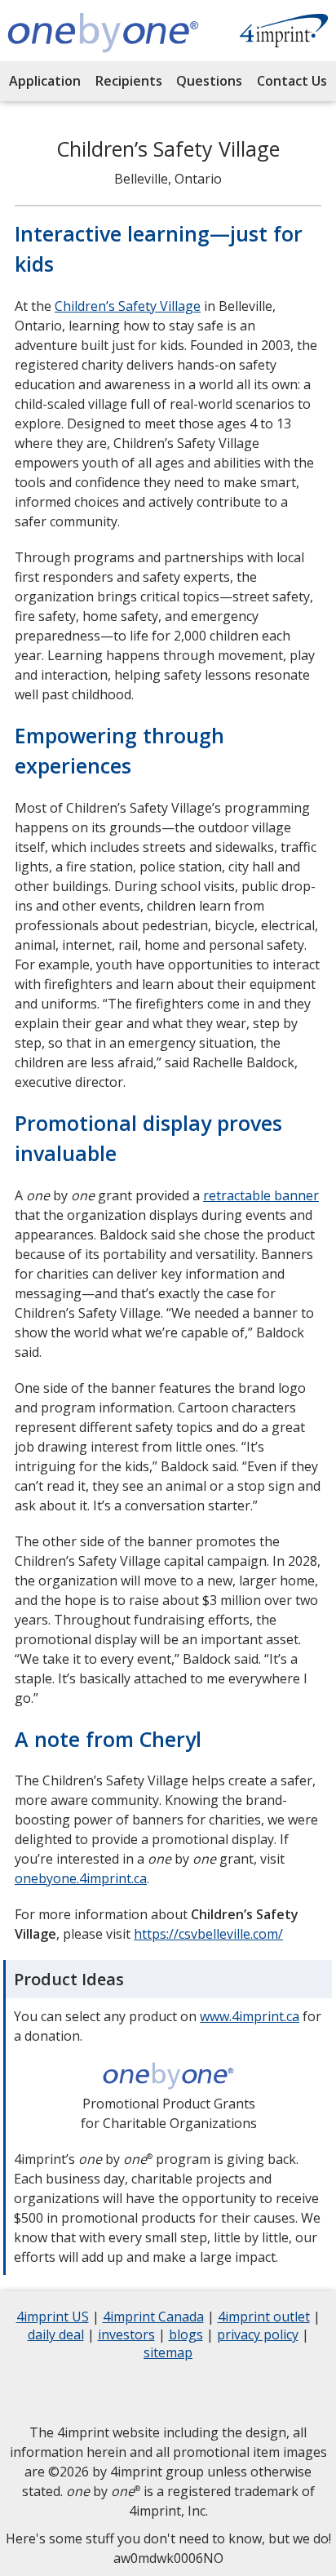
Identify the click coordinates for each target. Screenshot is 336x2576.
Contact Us (292, 81)
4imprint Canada (153, 2319)
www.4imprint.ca (250, 2016)
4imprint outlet (264, 2319)
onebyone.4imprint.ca (81, 1878)
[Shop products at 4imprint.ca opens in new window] (284, 33)
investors (126, 2337)
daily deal (56, 2337)
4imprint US (53, 2319)
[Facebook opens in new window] (66, 2392)
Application (45, 81)
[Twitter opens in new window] (107, 2392)
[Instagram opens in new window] (188, 2392)
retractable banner (261, 1195)
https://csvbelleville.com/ (208, 1934)
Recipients (129, 81)
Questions (209, 81)
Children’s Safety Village (128, 306)
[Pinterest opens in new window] (270, 2392)
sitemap (168, 2354)
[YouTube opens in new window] (229, 2392)
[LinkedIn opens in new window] (148, 2392)
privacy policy (258, 2337)
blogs (186, 2337)
